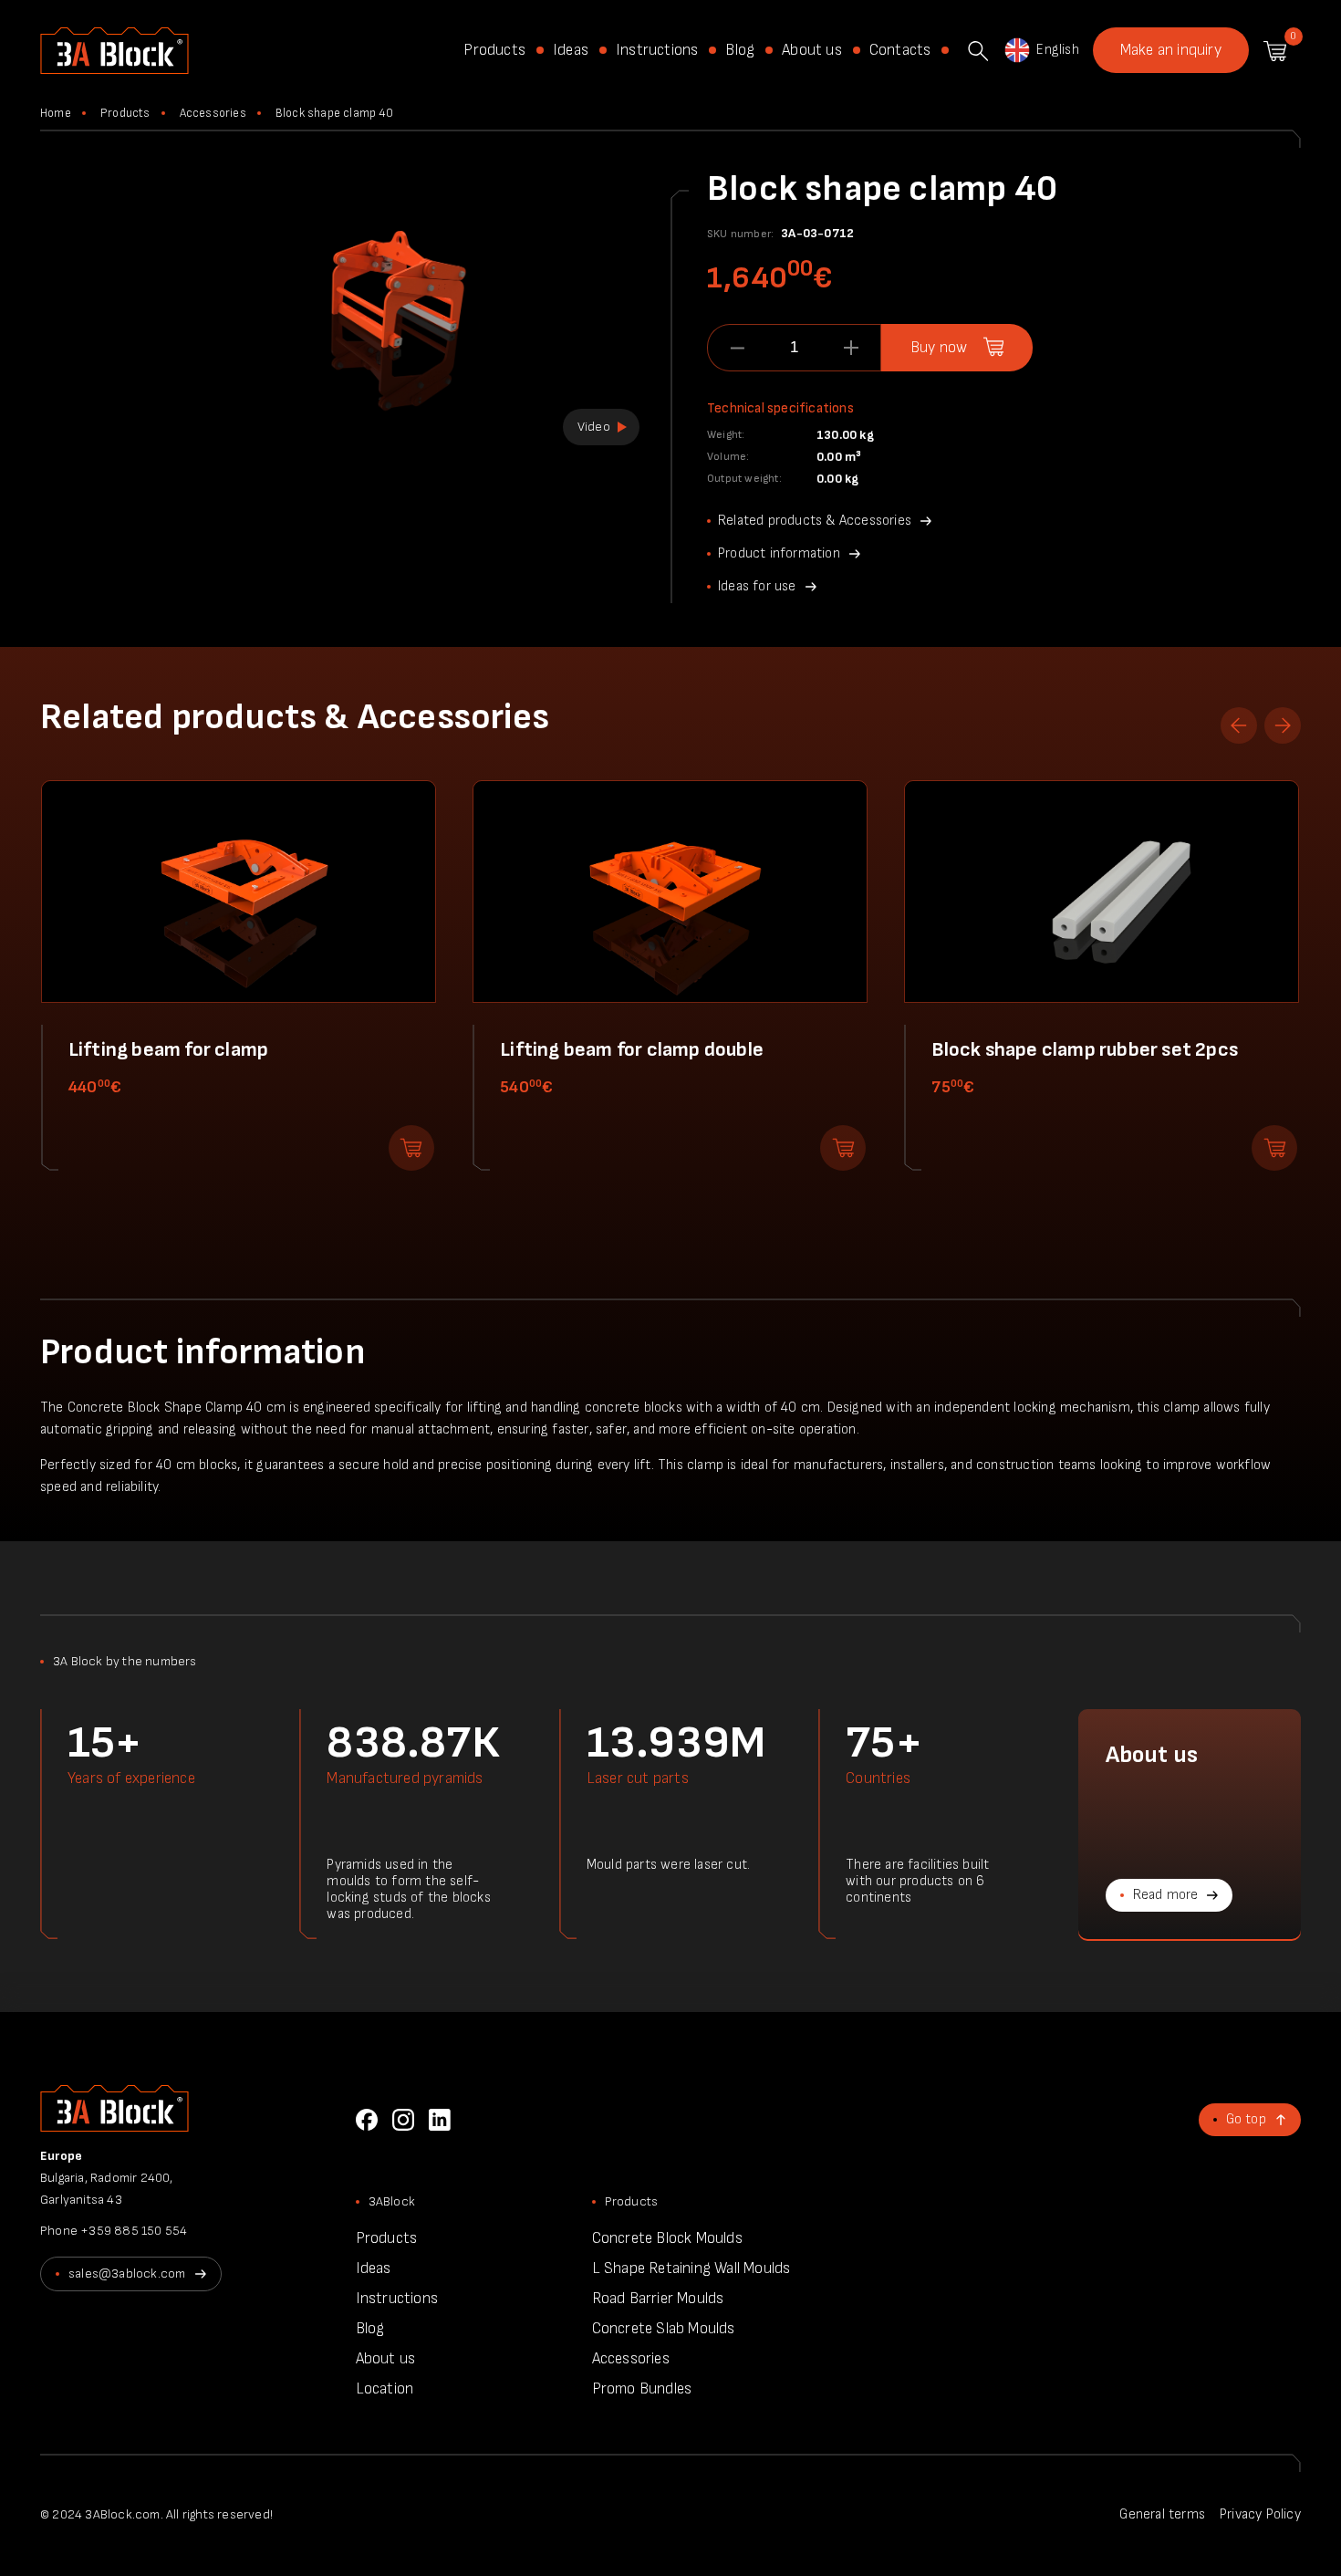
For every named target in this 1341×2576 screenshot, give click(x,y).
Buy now (939, 348)
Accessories (213, 113)
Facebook (367, 2120)
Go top (1246, 2119)
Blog (740, 50)
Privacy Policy (1260, 2514)
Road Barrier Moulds (658, 2299)
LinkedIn (440, 2120)
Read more (1166, 1895)
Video (594, 427)
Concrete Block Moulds (667, 2238)
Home (56, 113)
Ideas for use (757, 586)
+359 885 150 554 (134, 2231)
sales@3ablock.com (127, 2274)
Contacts (900, 50)
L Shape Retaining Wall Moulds (691, 2268)
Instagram (403, 2120)
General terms (1162, 2514)
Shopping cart (1275, 51)
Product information (779, 553)
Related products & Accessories (815, 521)
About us (812, 50)
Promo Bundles (642, 2389)
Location (385, 2389)
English (1057, 50)
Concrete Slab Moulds (664, 2329)
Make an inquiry (1171, 50)
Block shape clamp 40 (334, 113)
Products (494, 50)
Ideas (571, 50)
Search (978, 51)
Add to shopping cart (411, 1148)
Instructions (657, 50)
